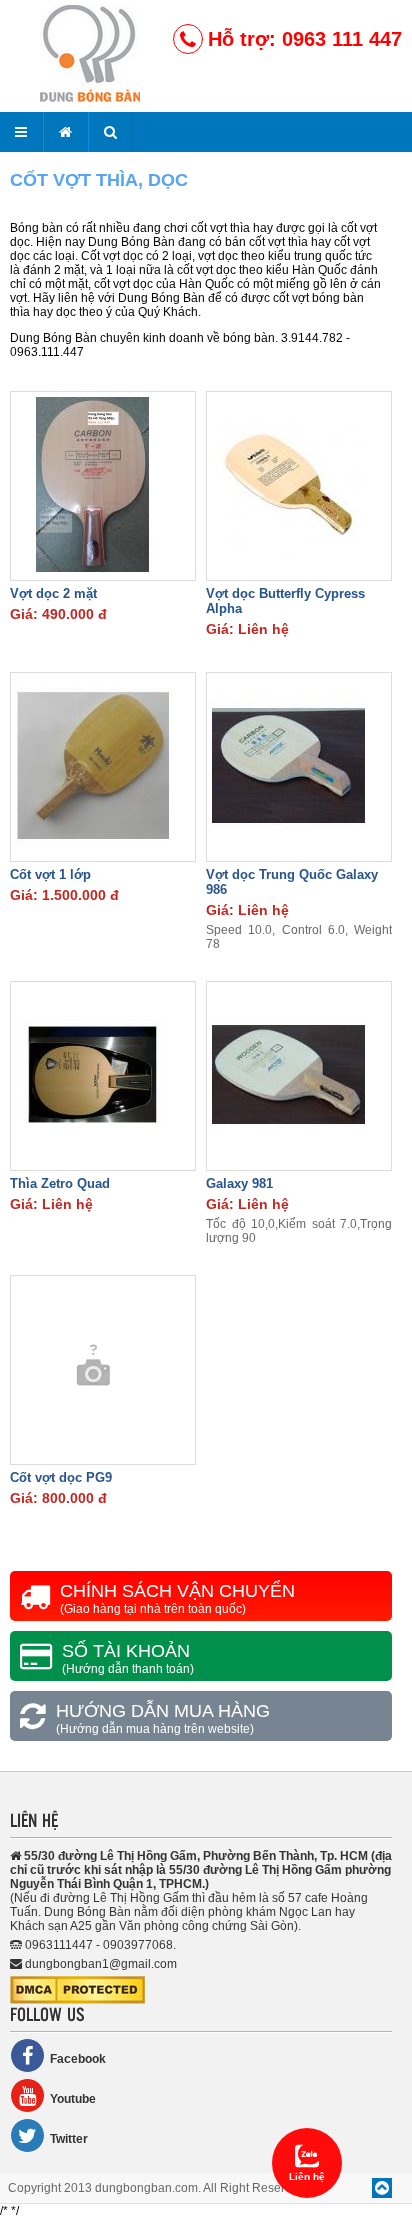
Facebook (78, 2059)
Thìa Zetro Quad (60, 1183)
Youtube (73, 2099)
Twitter (69, 2139)
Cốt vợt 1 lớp (50, 874)
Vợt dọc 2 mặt (53, 593)
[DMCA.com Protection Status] (77, 2000)
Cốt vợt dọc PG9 (61, 1477)
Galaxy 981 (239, 1183)
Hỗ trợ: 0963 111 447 (305, 39)
